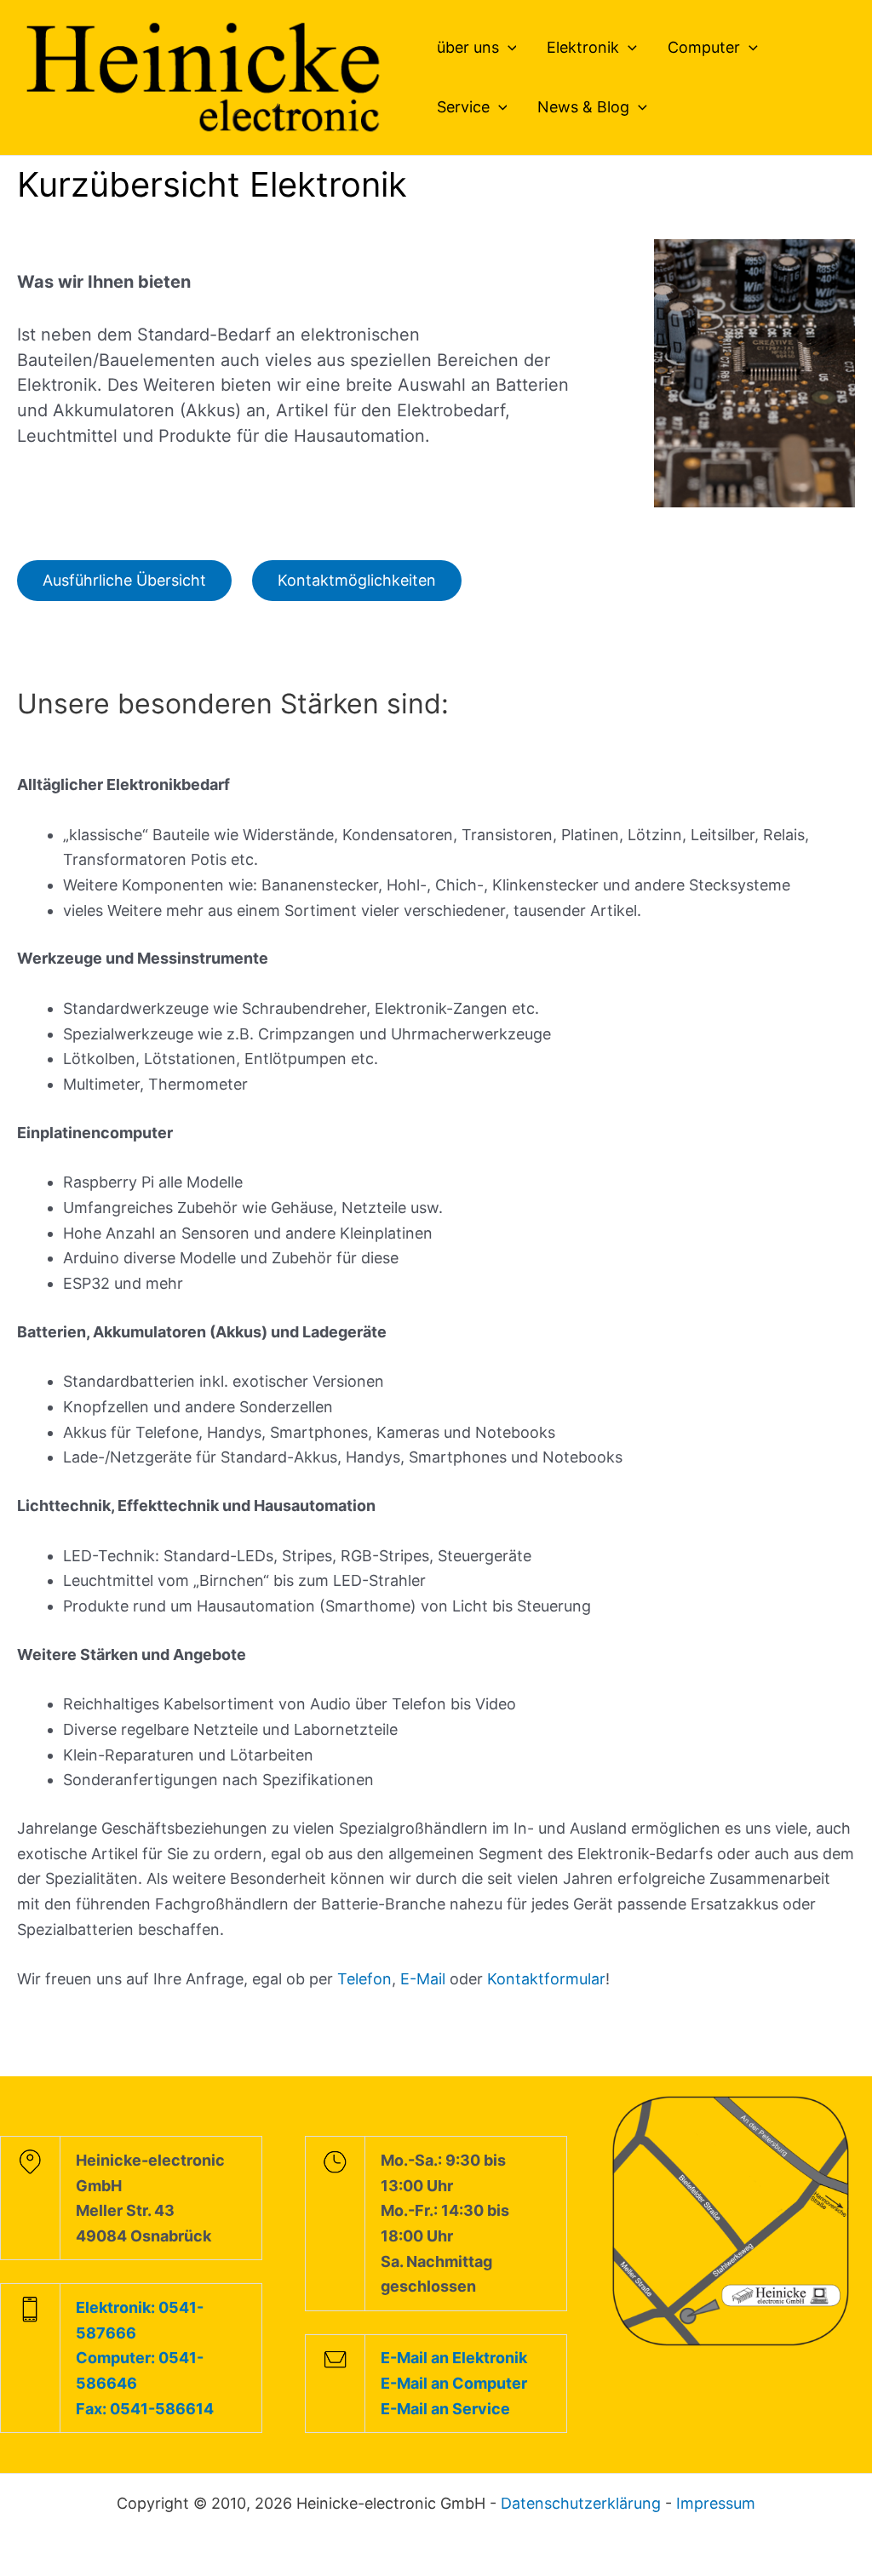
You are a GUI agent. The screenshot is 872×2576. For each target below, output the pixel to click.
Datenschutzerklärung (581, 2503)
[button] (508, 48)
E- (408, 1979)
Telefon (364, 1979)
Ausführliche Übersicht (124, 580)
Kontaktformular (546, 1979)
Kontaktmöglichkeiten (357, 580)
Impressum (716, 2503)
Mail (433, 1979)
